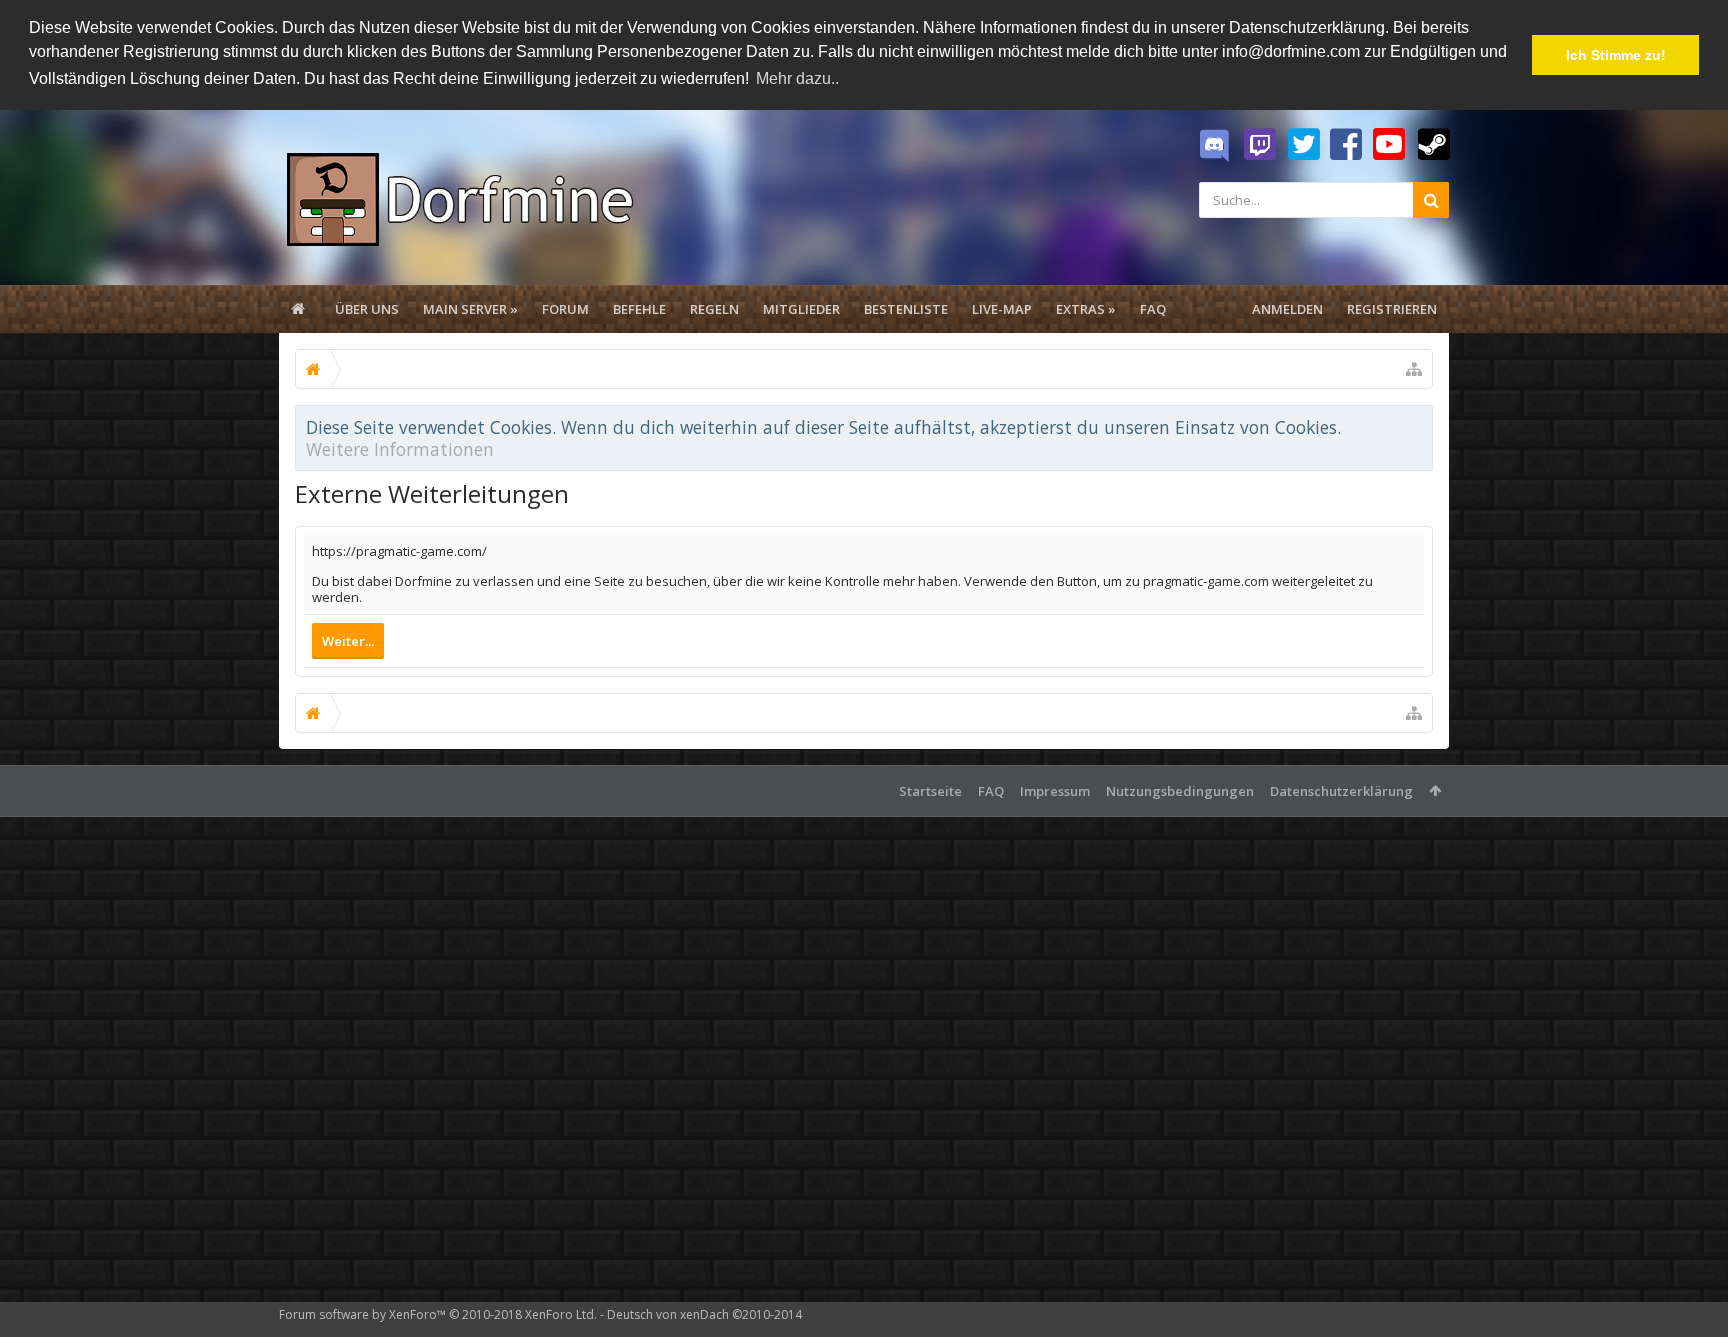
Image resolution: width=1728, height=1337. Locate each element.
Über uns (367, 309)
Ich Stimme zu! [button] (1616, 55)
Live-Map (1002, 309)
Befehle (639, 309)
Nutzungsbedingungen (1180, 791)
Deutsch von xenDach (704, 1314)
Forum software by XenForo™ (438, 1314)
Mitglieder (801, 309)
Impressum (1055, 791)
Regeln (714, 309)
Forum (565, 309)
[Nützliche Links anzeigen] (1414, 369)
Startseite (930, 791)
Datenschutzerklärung (1341, 791)
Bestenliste (906, 309)
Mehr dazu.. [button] (797, 78)
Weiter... (348, 641)
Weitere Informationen (400, 449)
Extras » (1086, 309)
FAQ (1153, 309)
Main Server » (470, 309)
